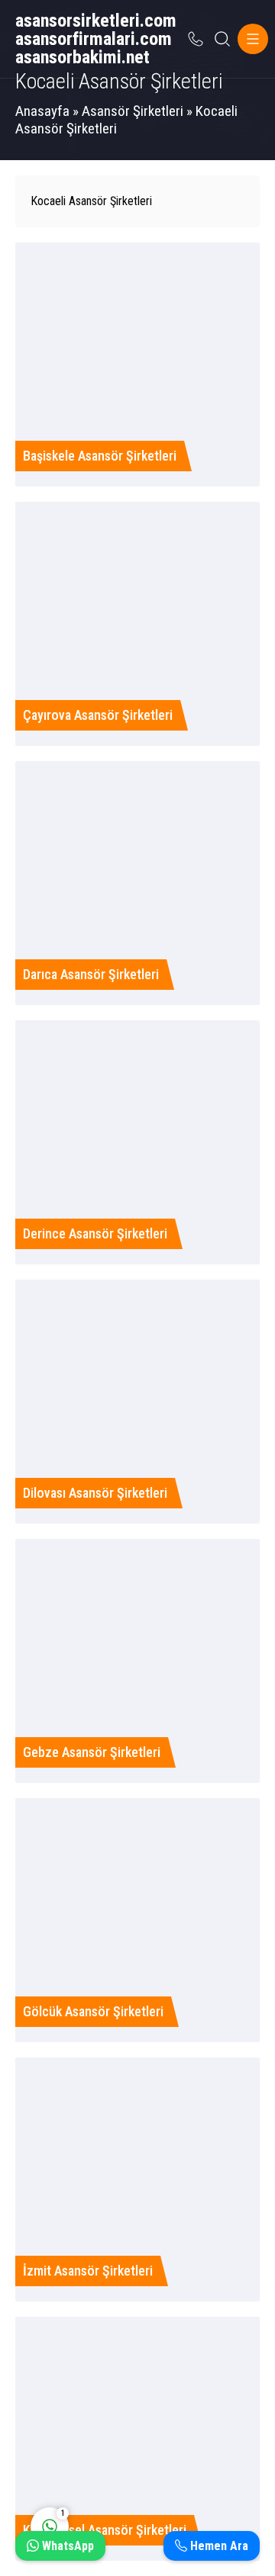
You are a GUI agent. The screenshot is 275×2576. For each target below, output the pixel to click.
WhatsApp (66, 2546)
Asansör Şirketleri (133, 111)
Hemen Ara (218, 2546)
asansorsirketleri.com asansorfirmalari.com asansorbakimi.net (96, 39)
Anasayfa (42, 111)
